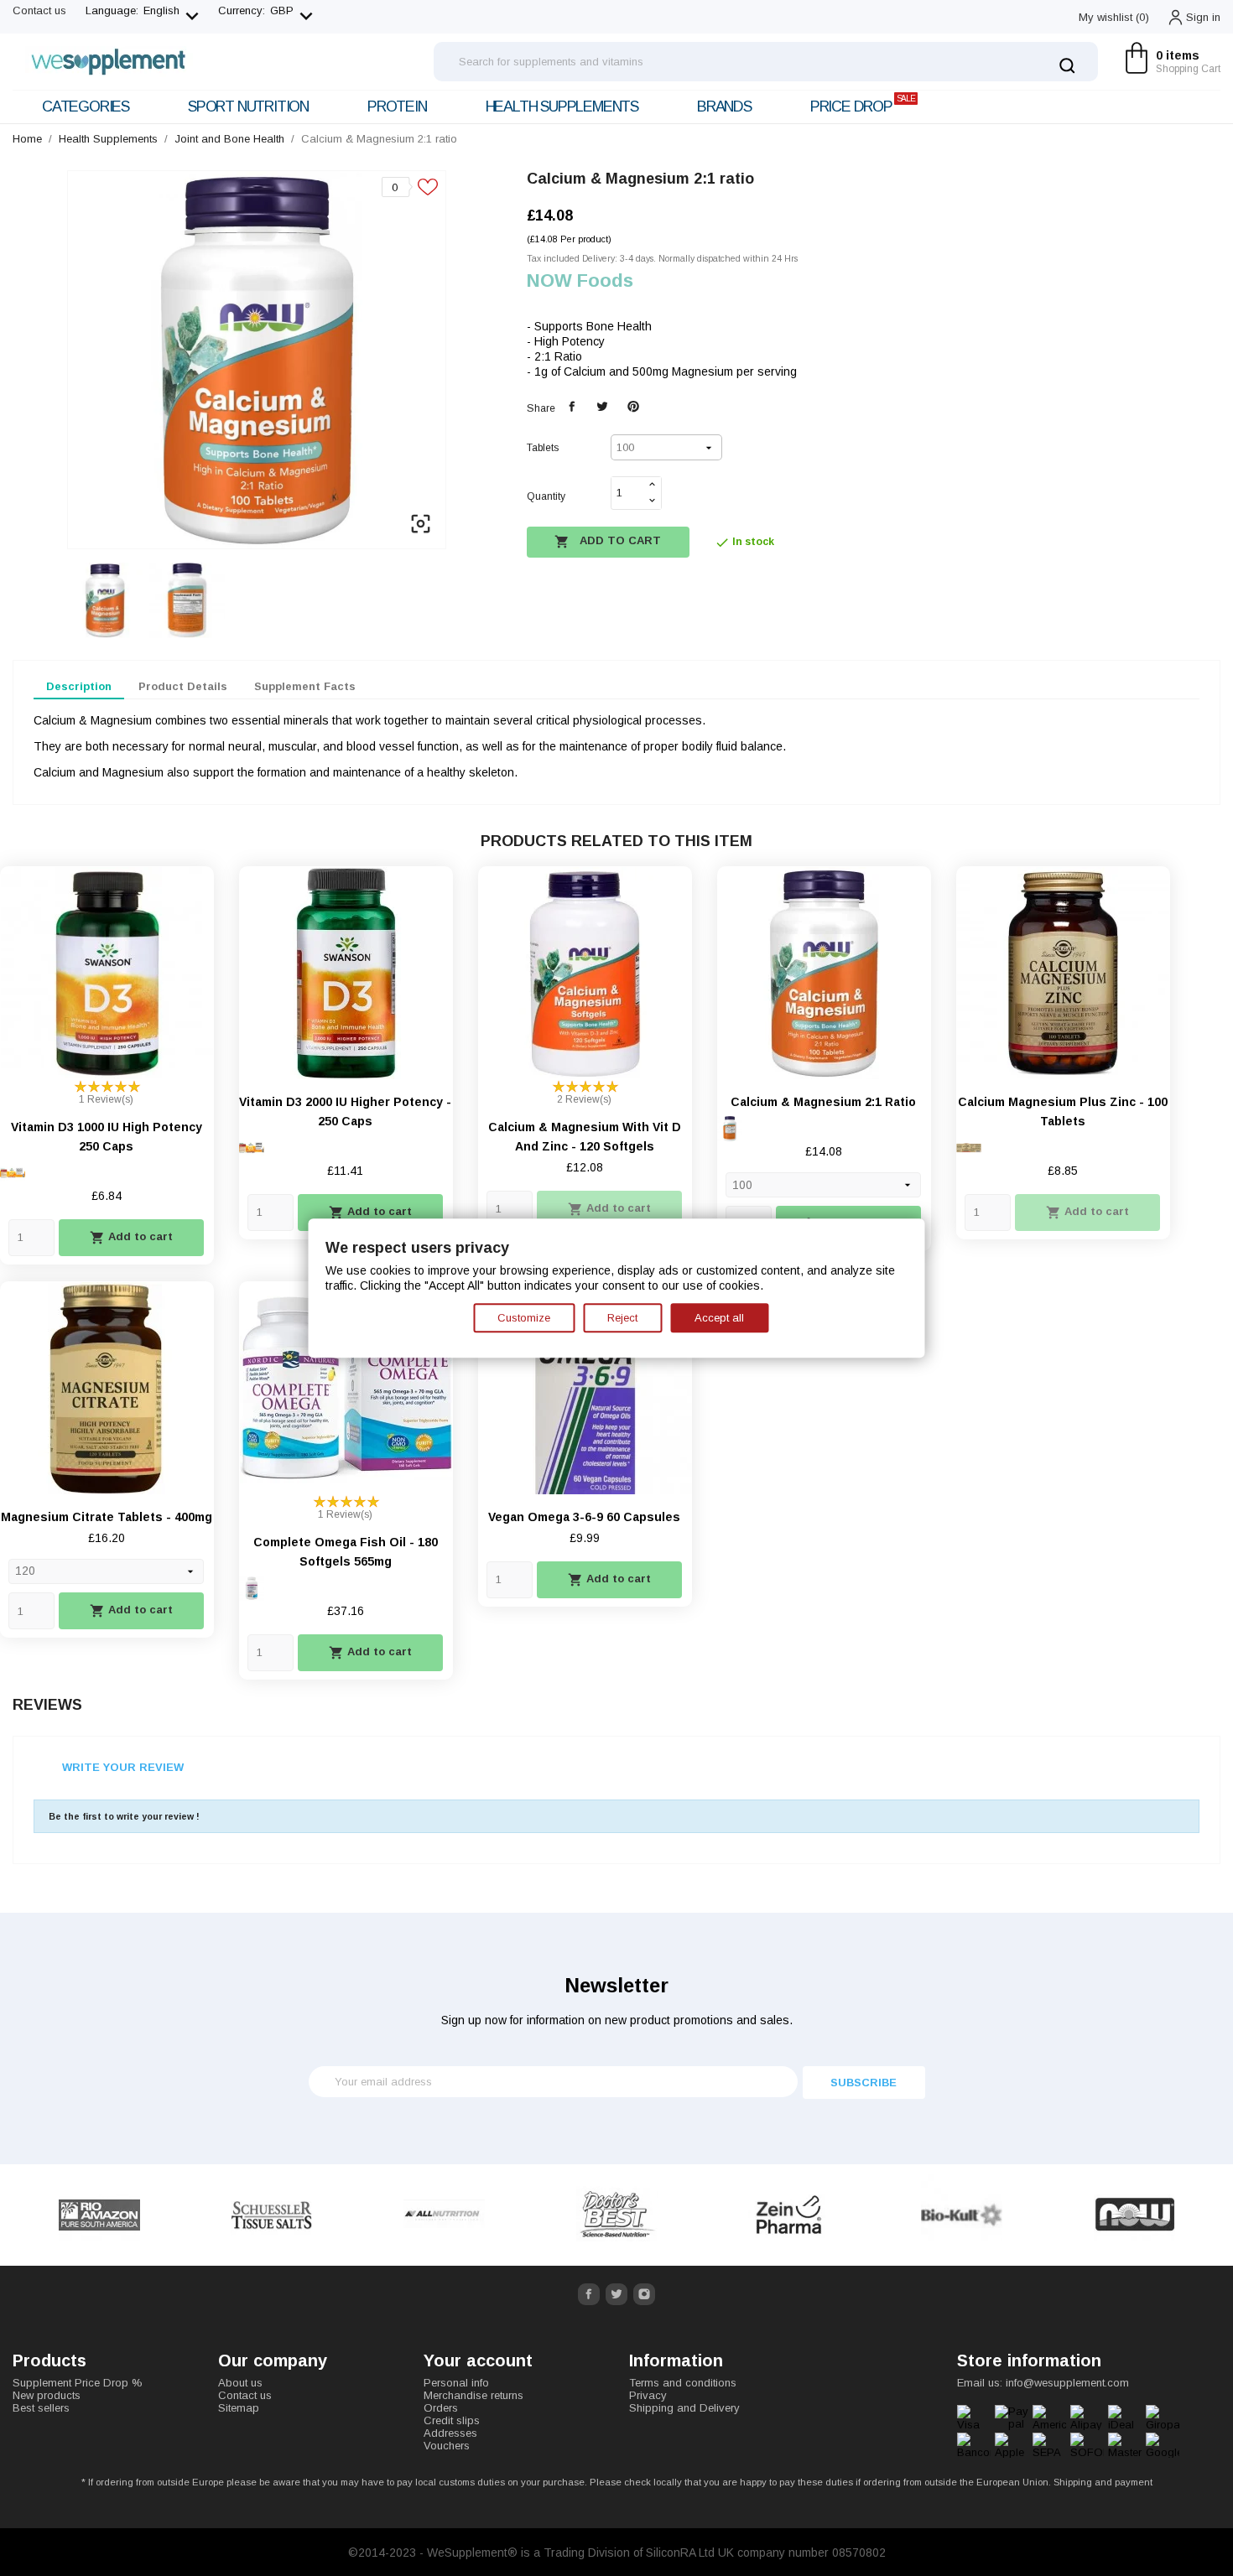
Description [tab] (79, 686)
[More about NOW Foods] (962, 2215)
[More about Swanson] (1135, 2215)
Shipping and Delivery (684, 2408)
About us (240, 2383)
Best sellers (41, 2408)
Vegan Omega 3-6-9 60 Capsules (584, 1517)
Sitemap (239, 2408)
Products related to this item (616, 841)
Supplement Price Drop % (78, 2383)
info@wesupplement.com (1067, 2383)
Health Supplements (562, 106)
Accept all (719, 1318)
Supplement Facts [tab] (305, 686)
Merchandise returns (473, 2395)
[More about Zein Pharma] (617, 2215)
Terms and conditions (683, 2383)
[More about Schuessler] (100, 2215)
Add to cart (608, 542)
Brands (724, 106)
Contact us (39, 10)
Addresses (450, 2433)
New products (47, 2395)
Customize (524, 1318)
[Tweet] (603, 407)
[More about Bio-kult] (790, 2215)
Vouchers (447, 2446)
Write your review (123, 1767)
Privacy (648, 2395)
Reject (622, 1318)
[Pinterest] (634, 407)
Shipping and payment (1103, 2482)
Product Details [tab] (183, 686)
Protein (397, 106)
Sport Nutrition (248, 106)
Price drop (863, 104)
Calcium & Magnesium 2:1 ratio (823, 1102)
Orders (441, 2408)
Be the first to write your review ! (124, 1816)
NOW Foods (580, 280)
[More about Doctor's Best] (445, 2215)
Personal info (456, 2383)
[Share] (572, 407)
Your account (478, 2360)
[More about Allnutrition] (273, 2215)
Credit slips (452, 2420)
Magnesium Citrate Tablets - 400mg (107, 1517)
